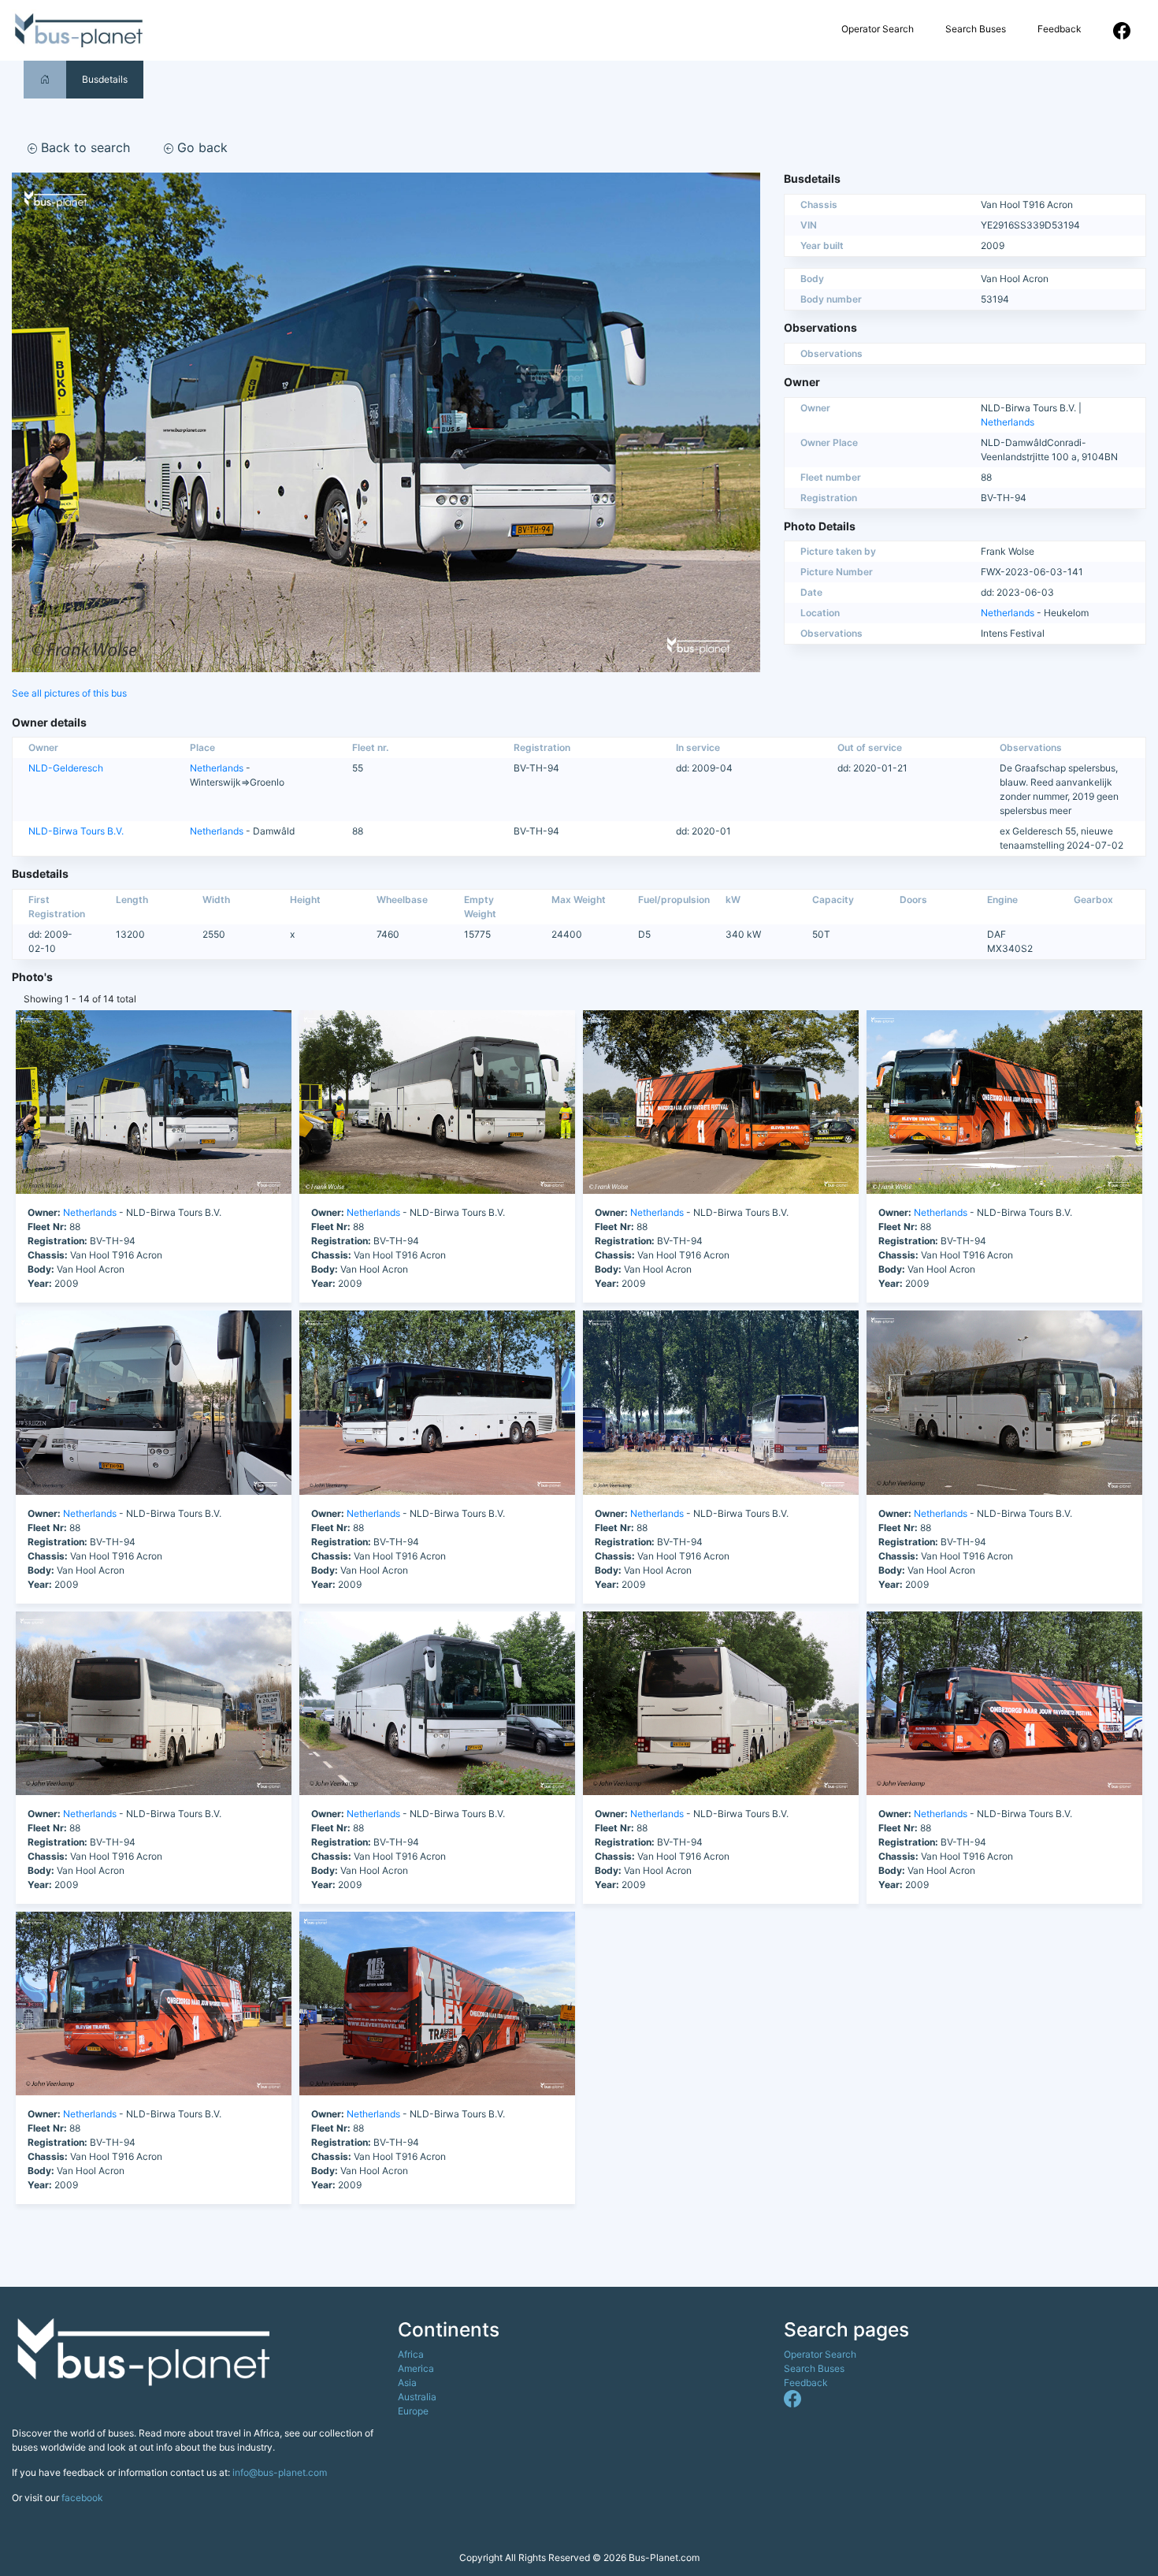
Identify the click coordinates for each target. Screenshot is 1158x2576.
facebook (82, 2498)
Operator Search (878, 29)
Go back (200, 147)
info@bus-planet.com (280, 2472)
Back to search (84, 147)
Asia (407, 2383)
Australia (417, 2397)
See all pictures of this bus (69, 693)
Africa (411, 2354)
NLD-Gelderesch (66, 768)
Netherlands (1008, 422)
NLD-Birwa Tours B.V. (76, 831)
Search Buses (976, 29)
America (416, 2368)
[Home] (45, 79)
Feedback (1060, 29)
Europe (413, 2411)
